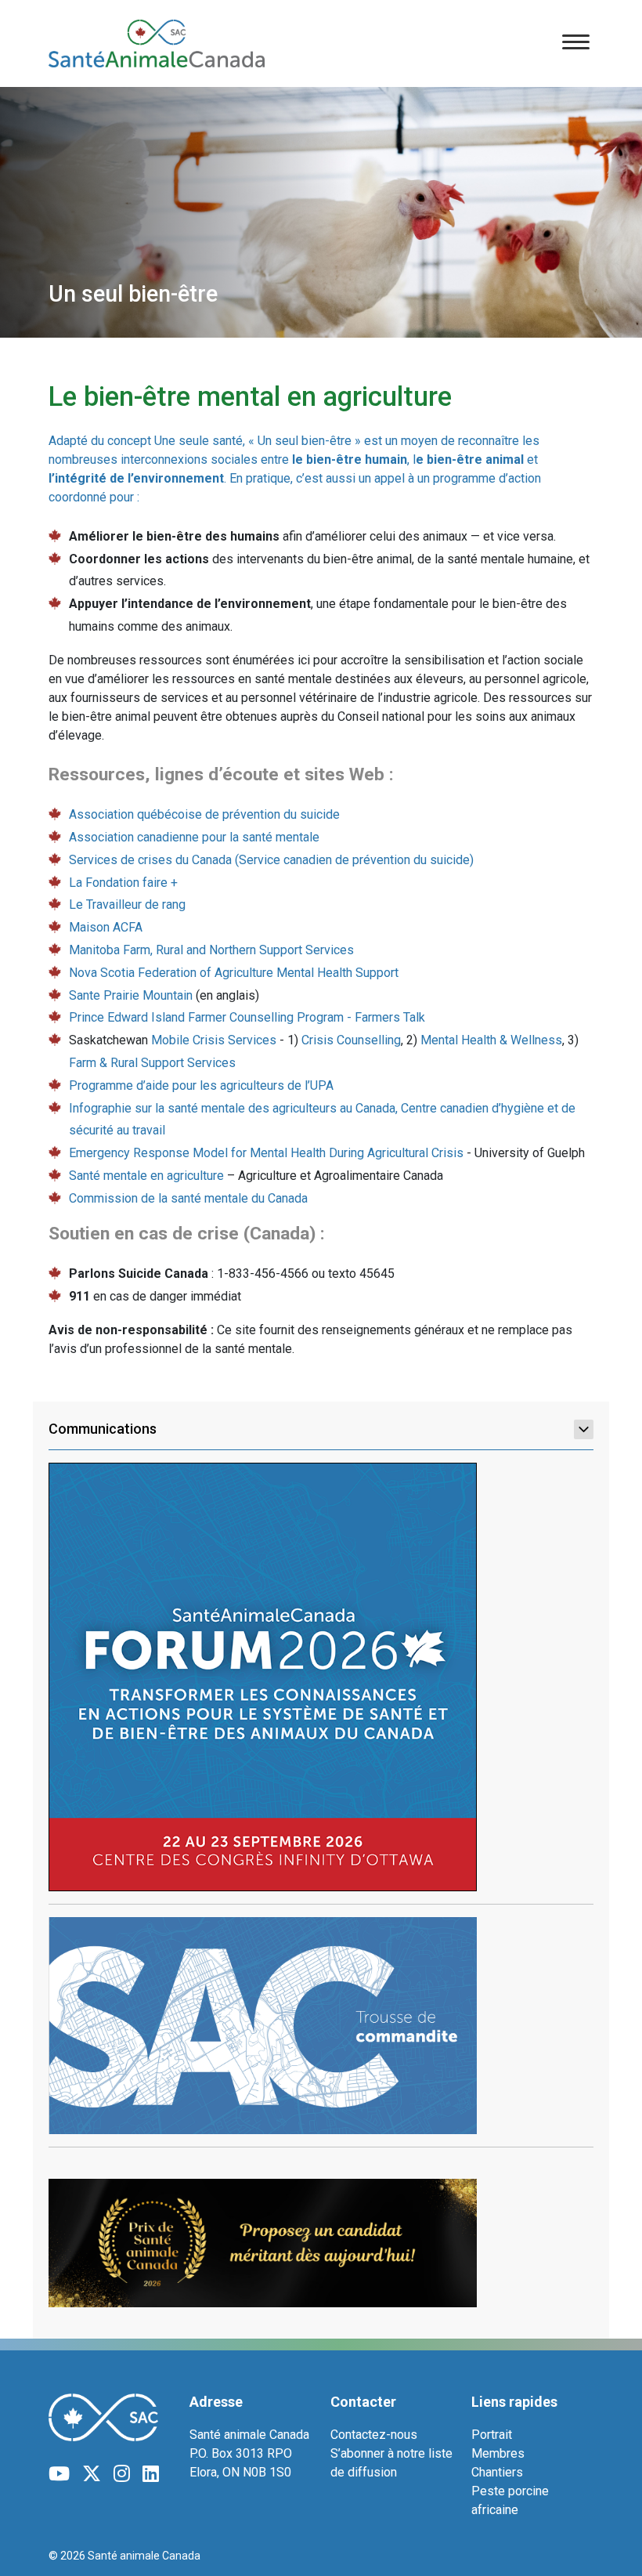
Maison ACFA (106, 927)
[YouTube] (59, 2474)
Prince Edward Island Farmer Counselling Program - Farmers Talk (247, 1017)
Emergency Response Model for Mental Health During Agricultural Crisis (266, 1153)
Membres (498, 2453)
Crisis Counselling (351, 1040)
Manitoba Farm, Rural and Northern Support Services (211, 950)
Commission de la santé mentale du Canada (188, 1198)
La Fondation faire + (123, 883)
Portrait (492, 2435)
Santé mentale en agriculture (146, 1176)
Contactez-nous (374, 2435)
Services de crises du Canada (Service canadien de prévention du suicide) (271, 860)
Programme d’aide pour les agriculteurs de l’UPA (201, 1085)
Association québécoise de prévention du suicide (204, 814)
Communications (103, 1429)
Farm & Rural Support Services (152, 1063)
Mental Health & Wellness (491, 1040)
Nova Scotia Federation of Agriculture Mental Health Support (234, 973)
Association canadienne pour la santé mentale (194, 837)
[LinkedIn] (151, 2474)
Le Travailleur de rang (127, 904)
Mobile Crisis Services (214, 1040)
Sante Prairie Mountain (131, 995)
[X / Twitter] (92, 2474)
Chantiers (497, 2472)
